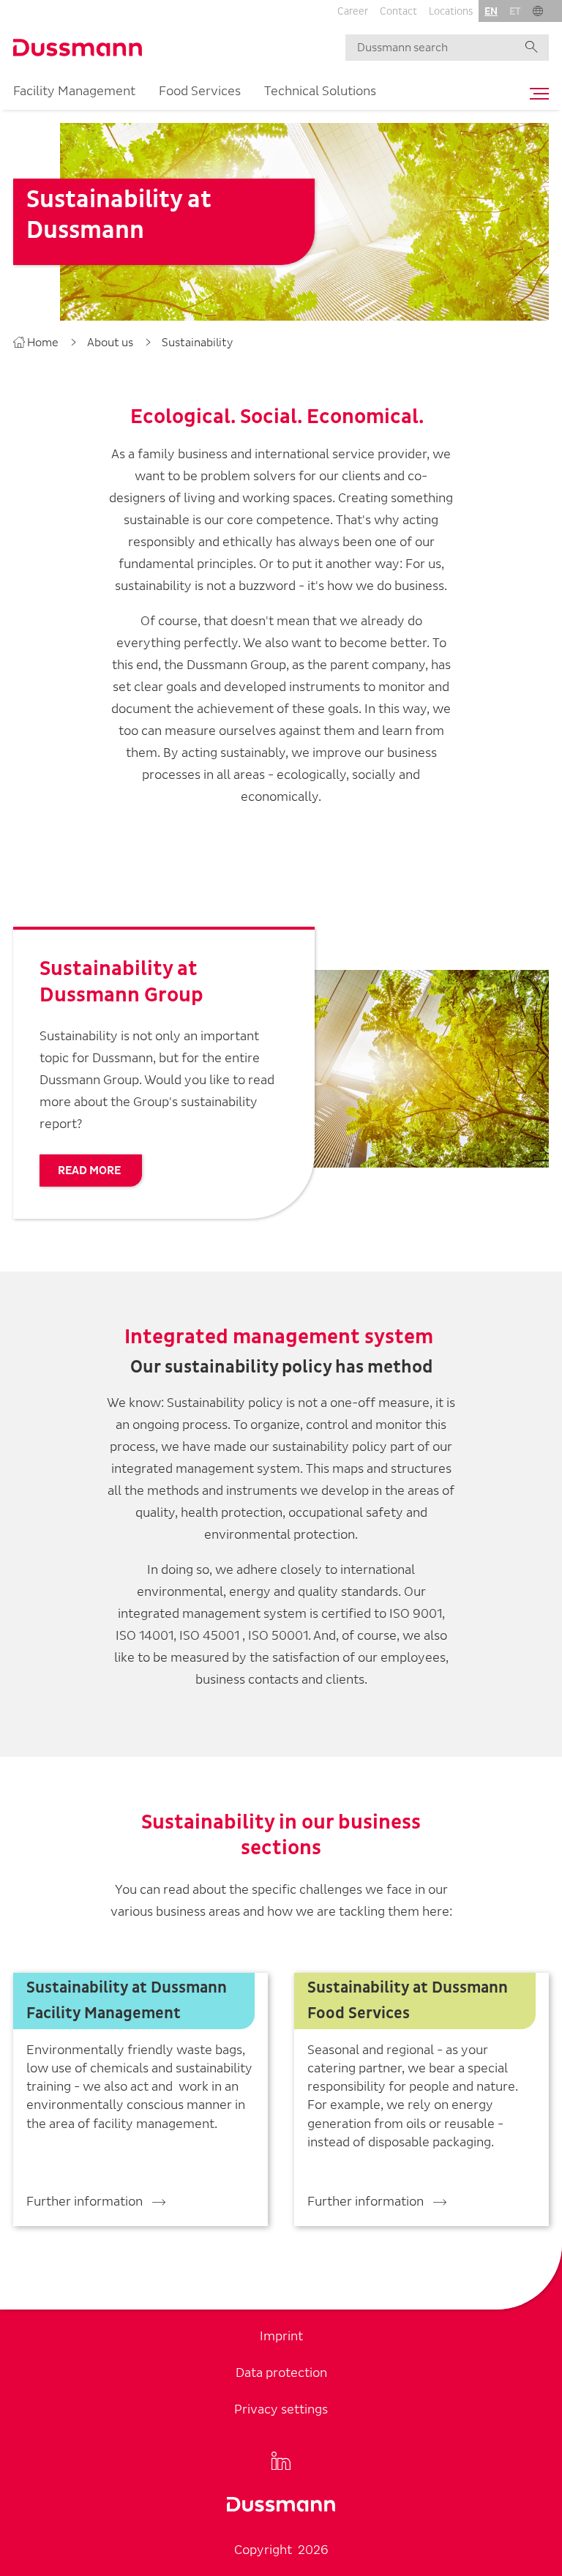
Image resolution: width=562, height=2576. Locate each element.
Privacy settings (281, 2409)
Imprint (281, 2336)
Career (353, 11)
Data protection (281, 2373)
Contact (398, 11)
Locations (451, 11)
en (491, 11)
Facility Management (74, 91)
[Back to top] (544, 2418)
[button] (538, 11)
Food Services (200, 91)
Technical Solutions (320, 91)
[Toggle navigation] (536, 94)
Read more (89, 1171)
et (515, 11)
